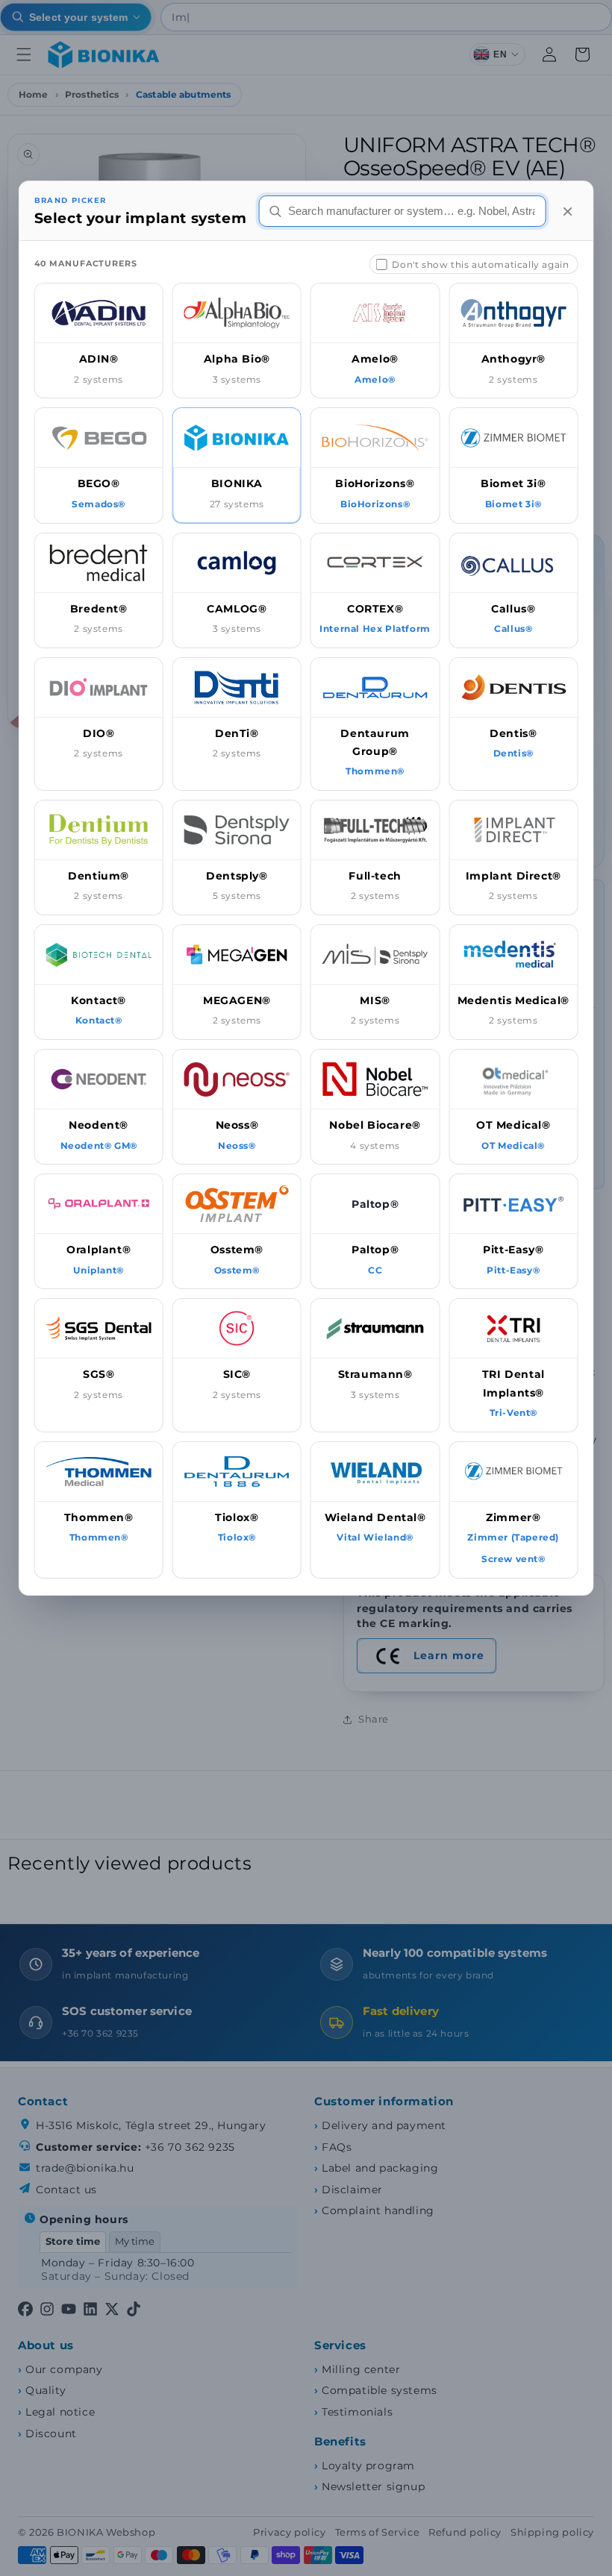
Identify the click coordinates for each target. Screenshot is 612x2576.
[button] (99, 341)
